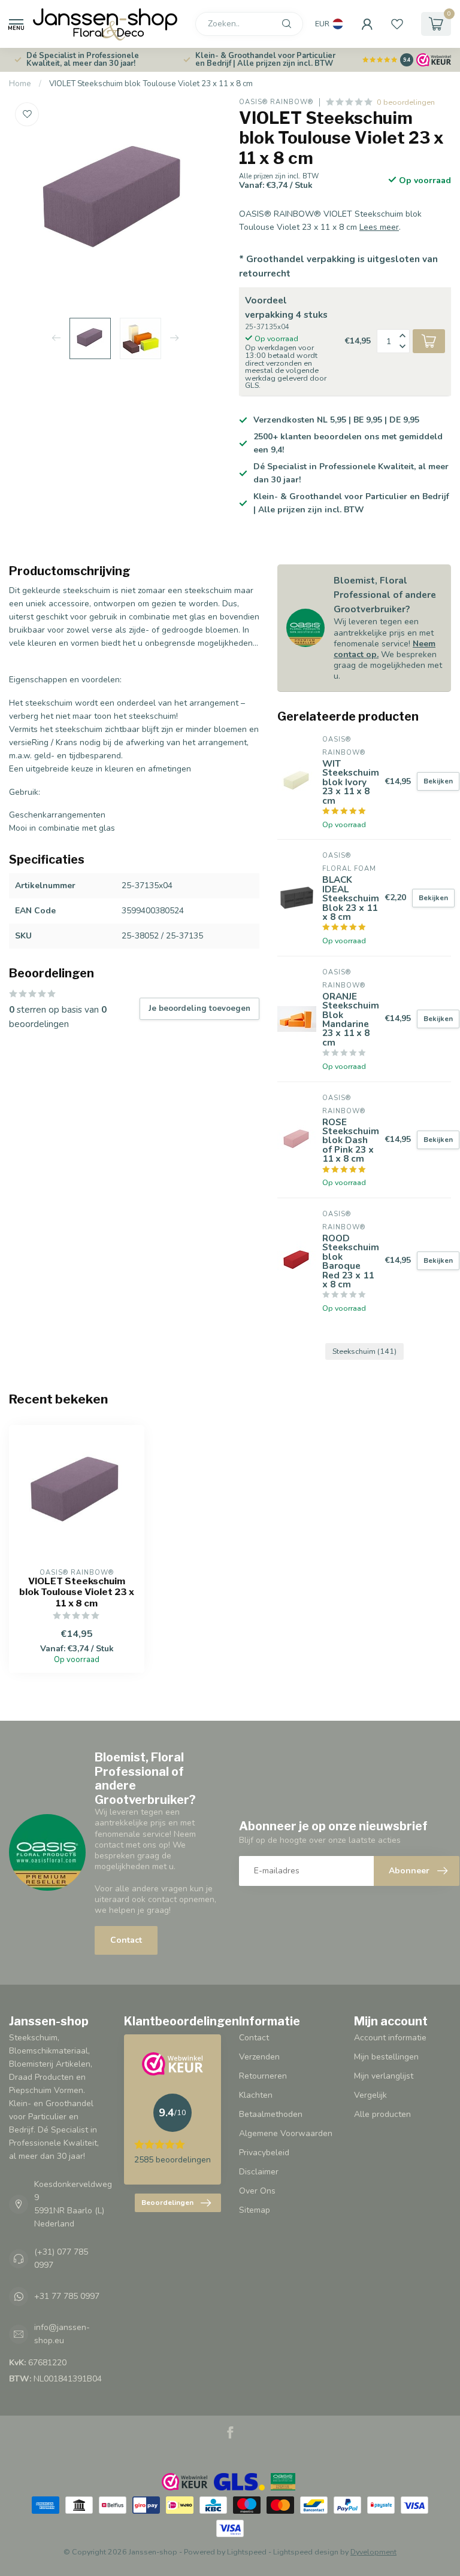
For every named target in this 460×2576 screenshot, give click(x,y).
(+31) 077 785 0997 (61, 2258)
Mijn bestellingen (386, 2057)
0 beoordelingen (406, 102)
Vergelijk (370, 2095)
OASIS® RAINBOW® (276, 102)
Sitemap (255, 2210)
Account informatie (390, 2038)
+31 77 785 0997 (67, 2296)
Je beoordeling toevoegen (199, 1008)
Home (20, 84)
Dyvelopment (373, 2552)
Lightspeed (247, 2552)
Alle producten (382, 2114)
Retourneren (263, 2076)
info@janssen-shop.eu (62, 2334)
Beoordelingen (167, 2203)
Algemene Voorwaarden (286, 2133)
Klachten (256, 2095)
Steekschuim (364, 1351)
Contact (126, 1940)
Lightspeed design (306, 2552)
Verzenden (259, 2057)
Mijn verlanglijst (384, 2076)
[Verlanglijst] (397, 24)
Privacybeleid (264, 2153)
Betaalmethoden (271, 2114)
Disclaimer (259, 2172)
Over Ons (257, 2191)
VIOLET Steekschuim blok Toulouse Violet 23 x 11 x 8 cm (151, 84)
